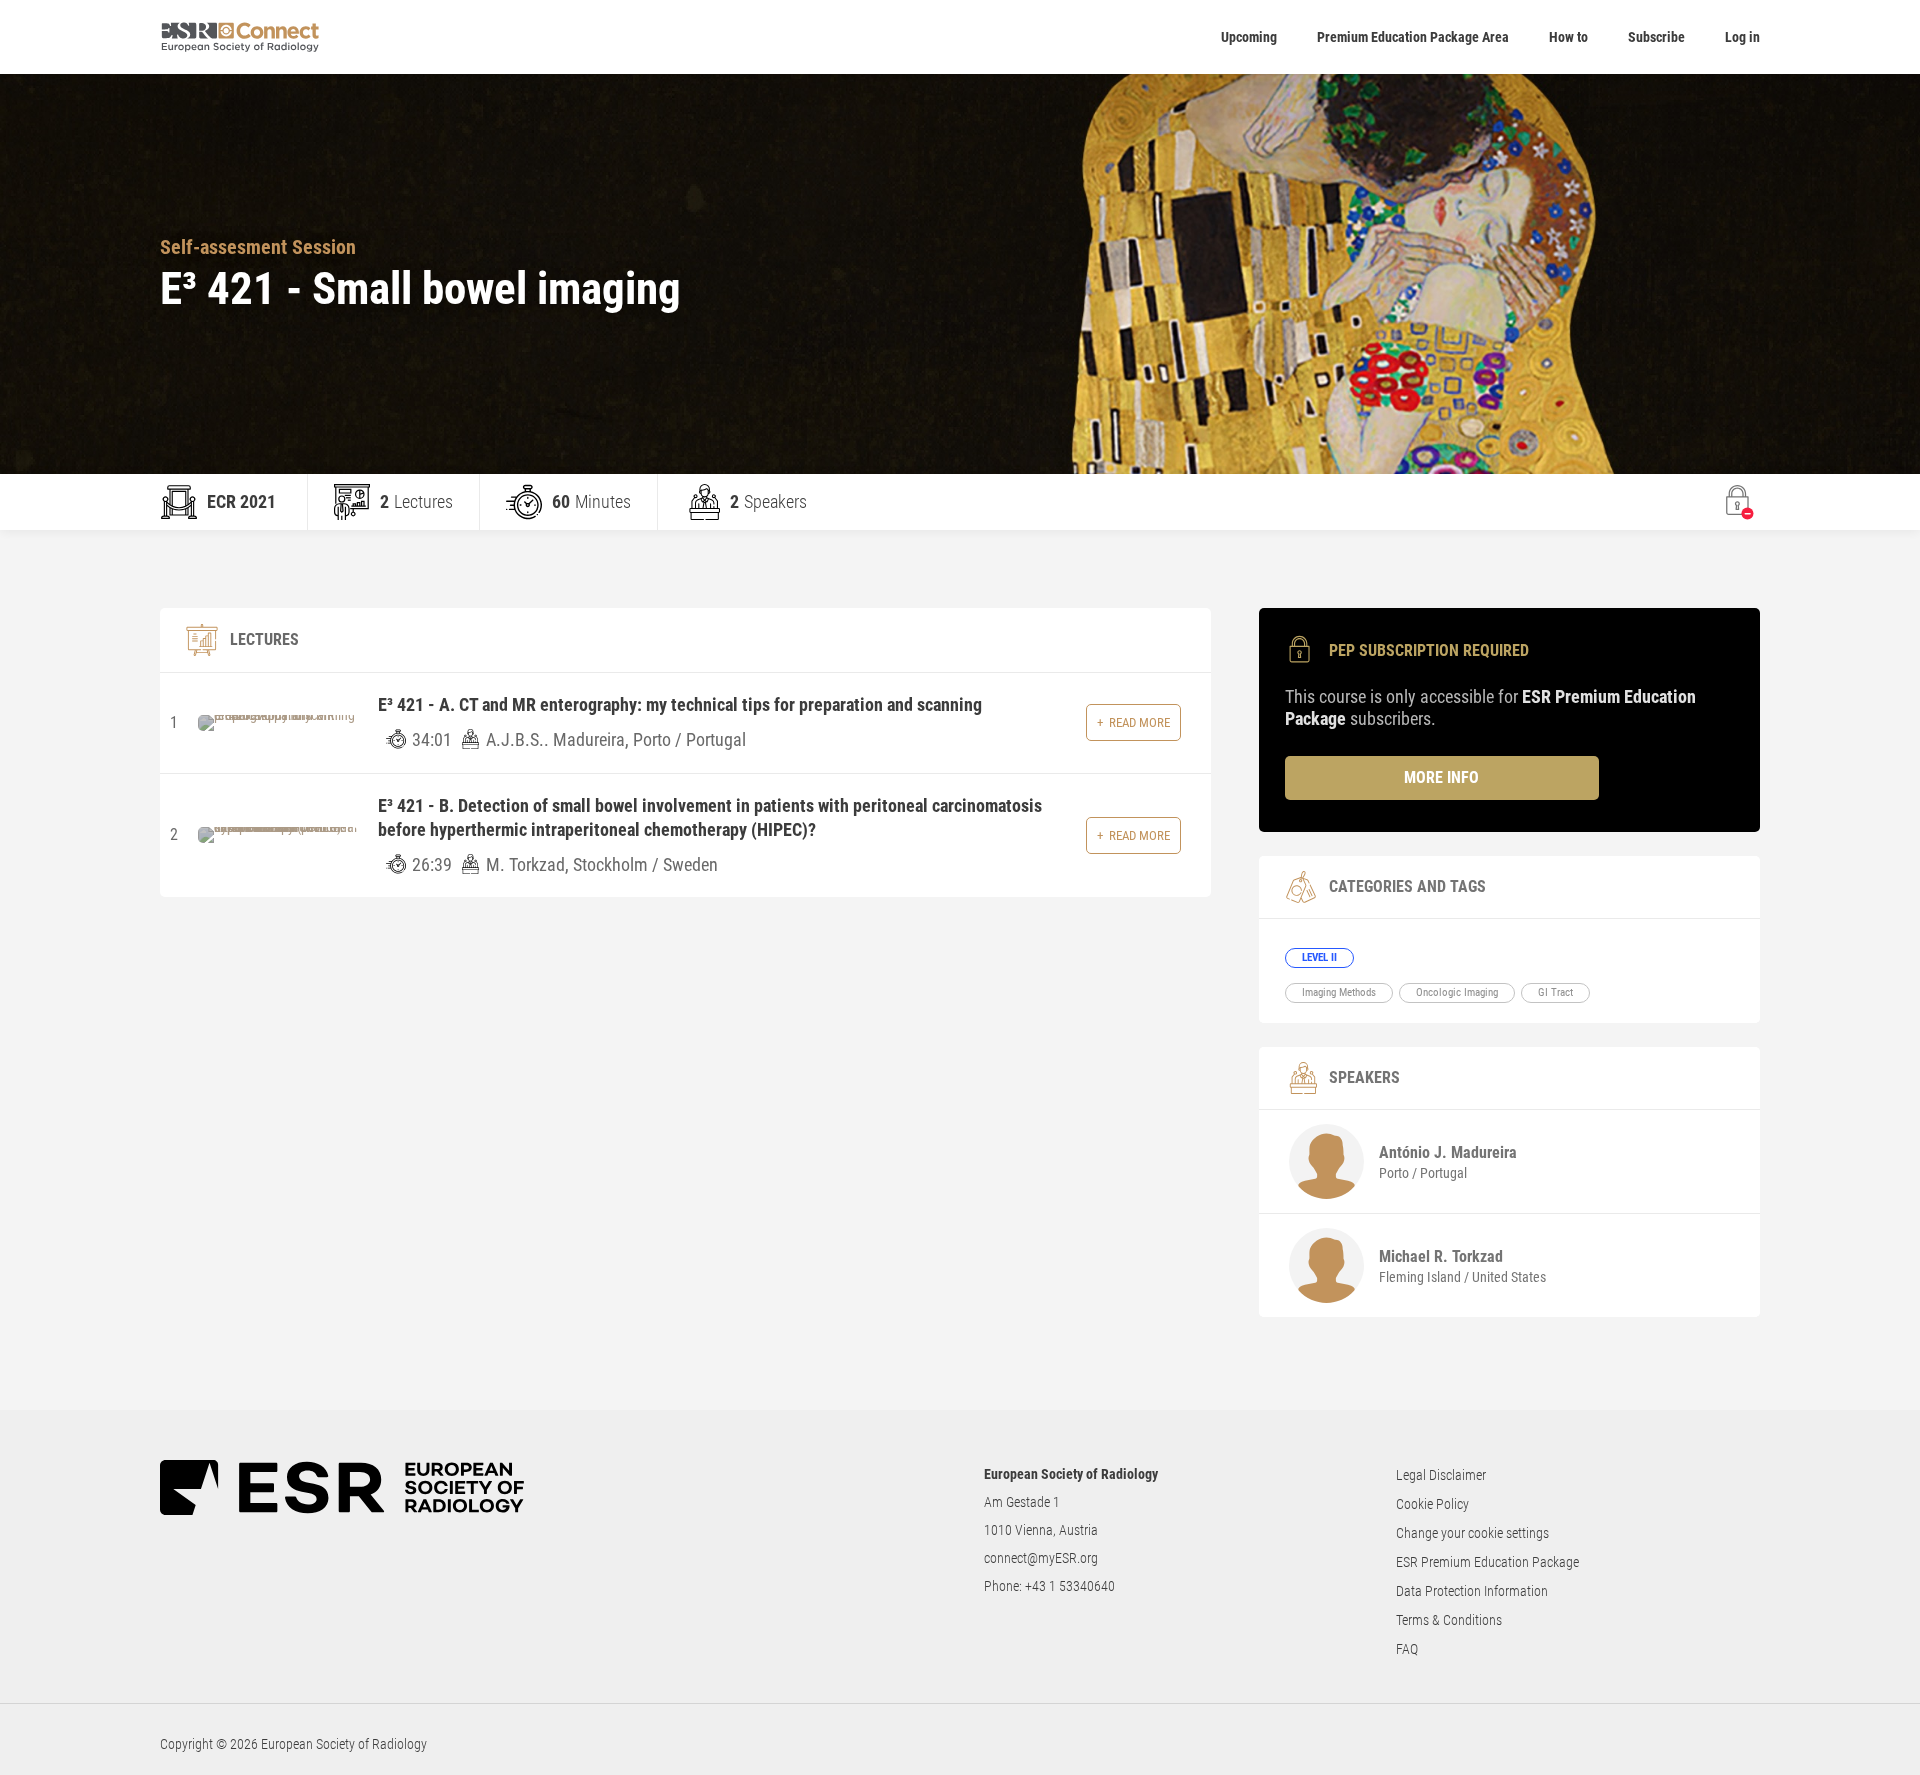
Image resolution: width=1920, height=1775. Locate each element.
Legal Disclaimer (1441, 1475)
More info (1441, 777)
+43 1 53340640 (1070, 1586)
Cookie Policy (1432, 1504)
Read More (1139, 722)
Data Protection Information (1472, 1591)
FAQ (1407, 1649)
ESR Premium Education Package (1487, 1562)
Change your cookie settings (1472, 1533)
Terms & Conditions (1449, 1620)
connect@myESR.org (1041, 1558)
